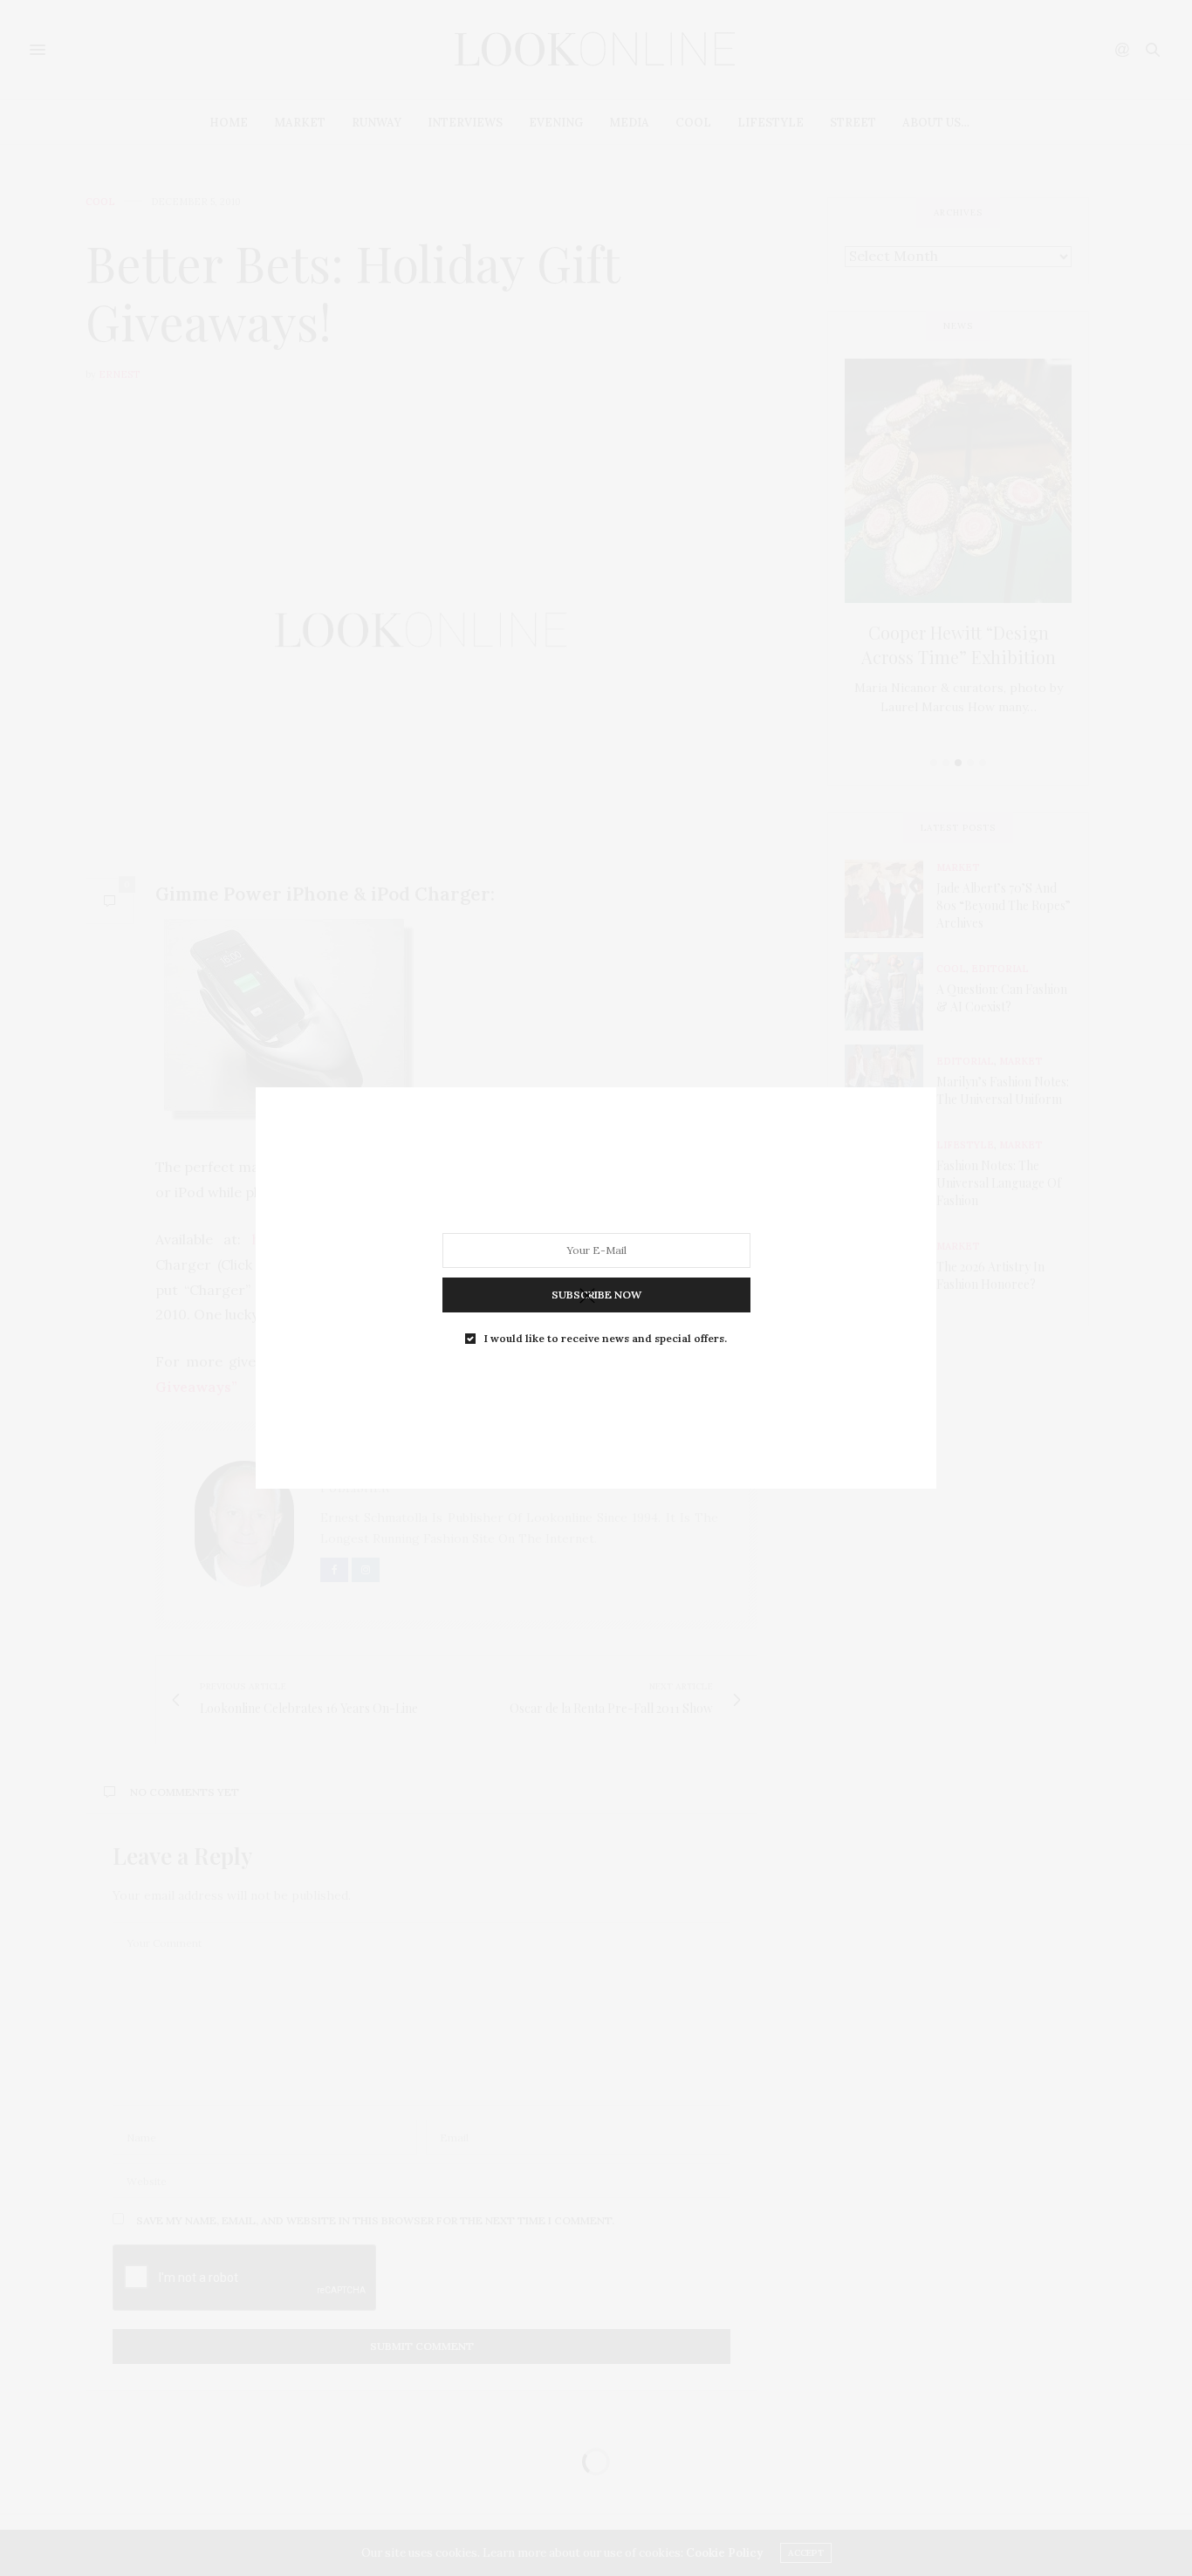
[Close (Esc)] (587, 1297)
